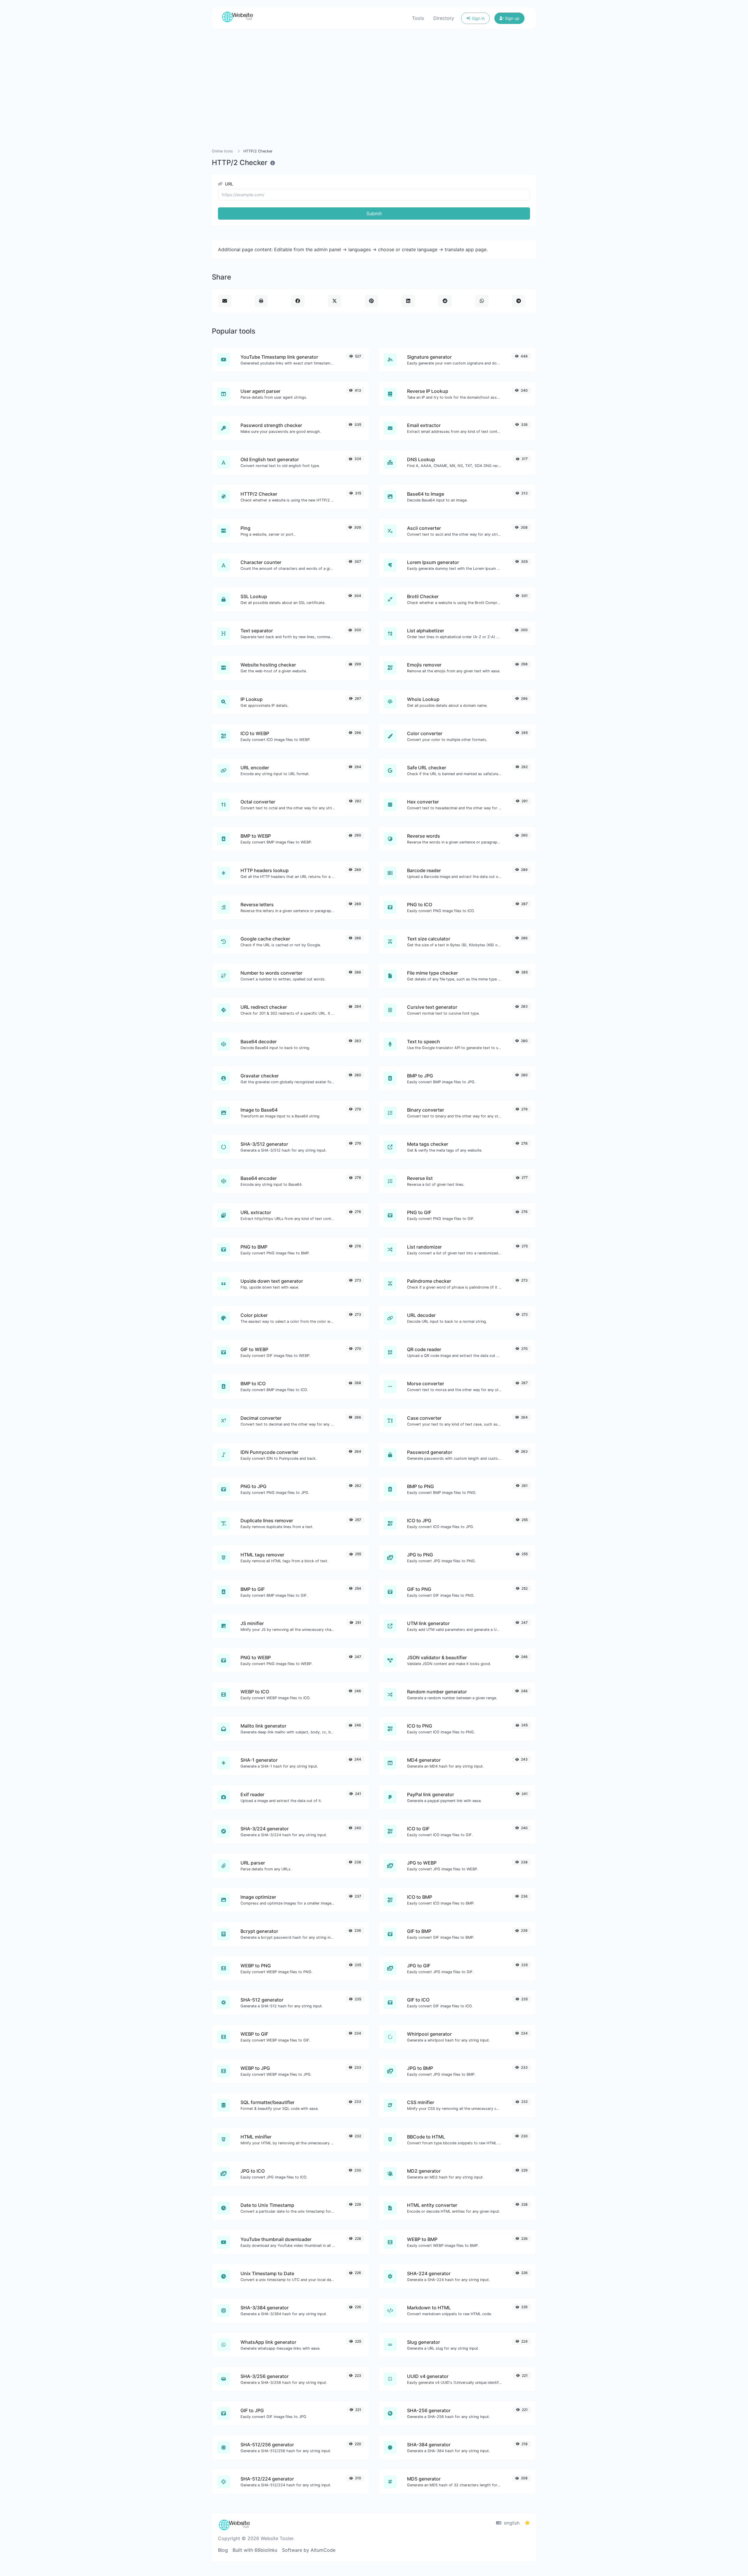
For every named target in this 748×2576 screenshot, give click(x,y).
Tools (418, 18)
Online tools (222, 151)
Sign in (478, 18)
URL (228, 184)
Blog (223, 2550)
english (511, 2523)
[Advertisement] (387, 89)
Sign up (512, 18)
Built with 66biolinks (255, 2550)
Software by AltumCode (309, 2550)
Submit (374, 213)
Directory (444, 18)
